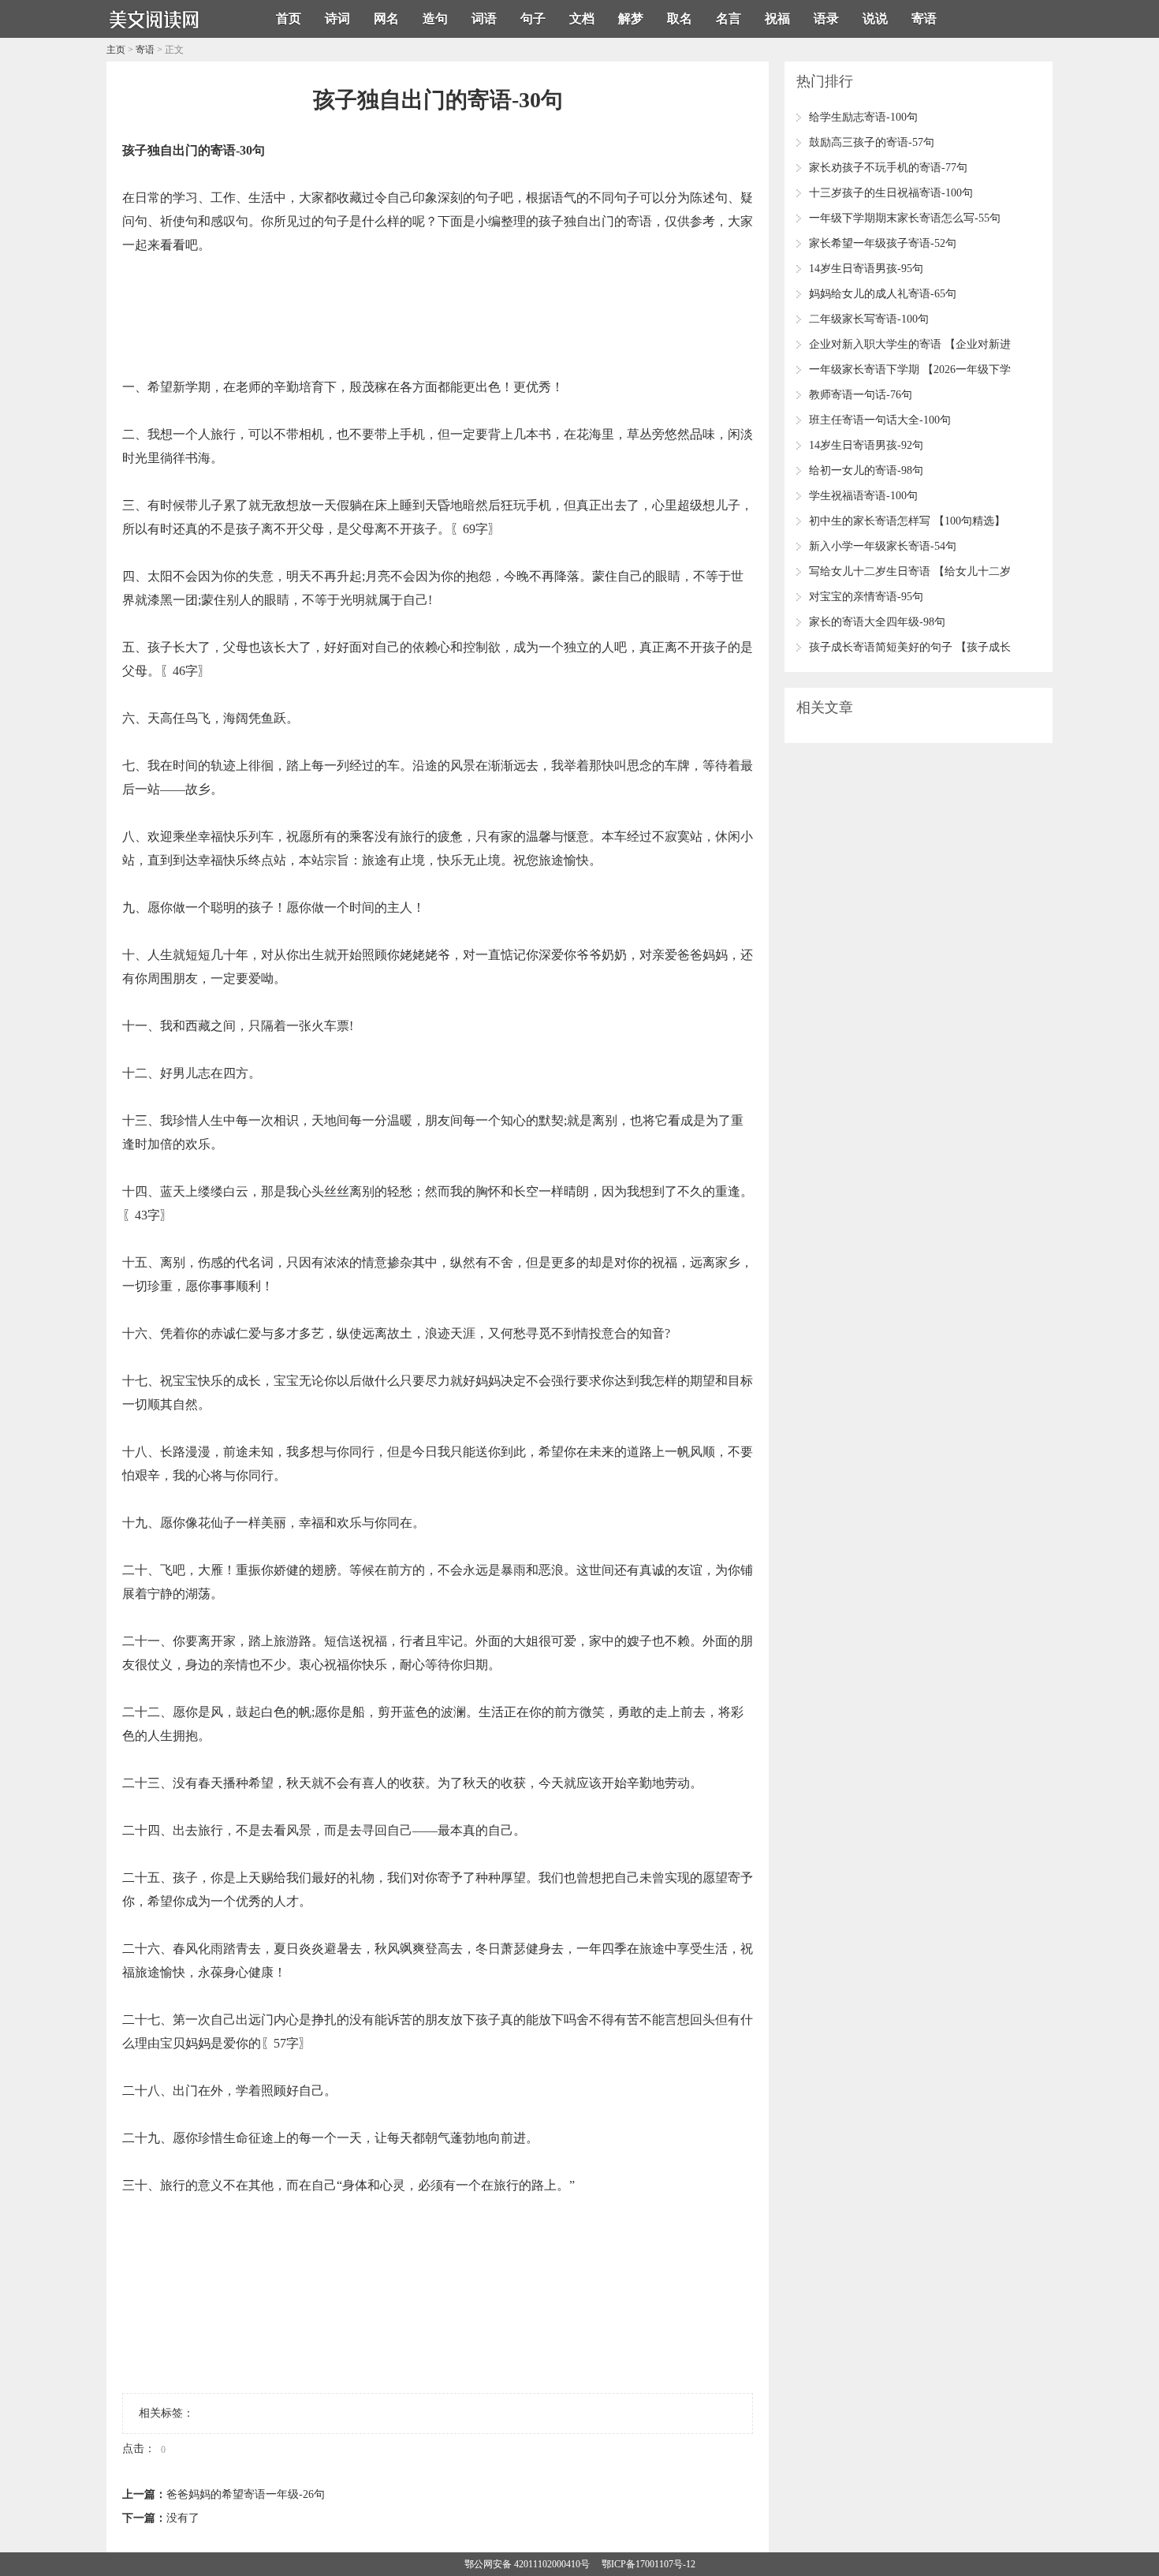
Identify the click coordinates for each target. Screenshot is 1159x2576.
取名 (680, 19)
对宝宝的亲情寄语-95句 (866, 597)
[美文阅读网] (154, 32)
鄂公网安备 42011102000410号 (527, 2564)
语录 (826, 19)
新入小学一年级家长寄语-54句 (883, 546)
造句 (435, 19)
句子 (533, 19)
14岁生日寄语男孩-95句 (866, 269)
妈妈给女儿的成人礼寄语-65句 (883, 294)
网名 (386, 19)
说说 (875, 19)
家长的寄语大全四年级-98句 (877, 622)
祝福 (777, 19)
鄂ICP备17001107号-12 (648, 2564)
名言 (729, 19)
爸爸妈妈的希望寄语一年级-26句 (246, 2494)
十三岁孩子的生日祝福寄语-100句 (891, 193)
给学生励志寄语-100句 (863, 117)
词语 (484, 19)
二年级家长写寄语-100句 (869, 319)
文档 (582, 19)
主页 (116, 50)
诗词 (337, 19)
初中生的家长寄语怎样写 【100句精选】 (907, 521)
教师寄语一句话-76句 (861, 395)
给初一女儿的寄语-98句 (866, 470)
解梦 (631, 19)
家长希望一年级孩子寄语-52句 (883, 243)
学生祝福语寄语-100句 (863, 496)
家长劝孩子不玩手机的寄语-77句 (888, 168)
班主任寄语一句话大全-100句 (880, 420)
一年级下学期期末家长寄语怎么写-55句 (905, 218)
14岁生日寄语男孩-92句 (866, 445)
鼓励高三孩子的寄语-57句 (872, 142)
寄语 (924, 19)
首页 (289, 19)
